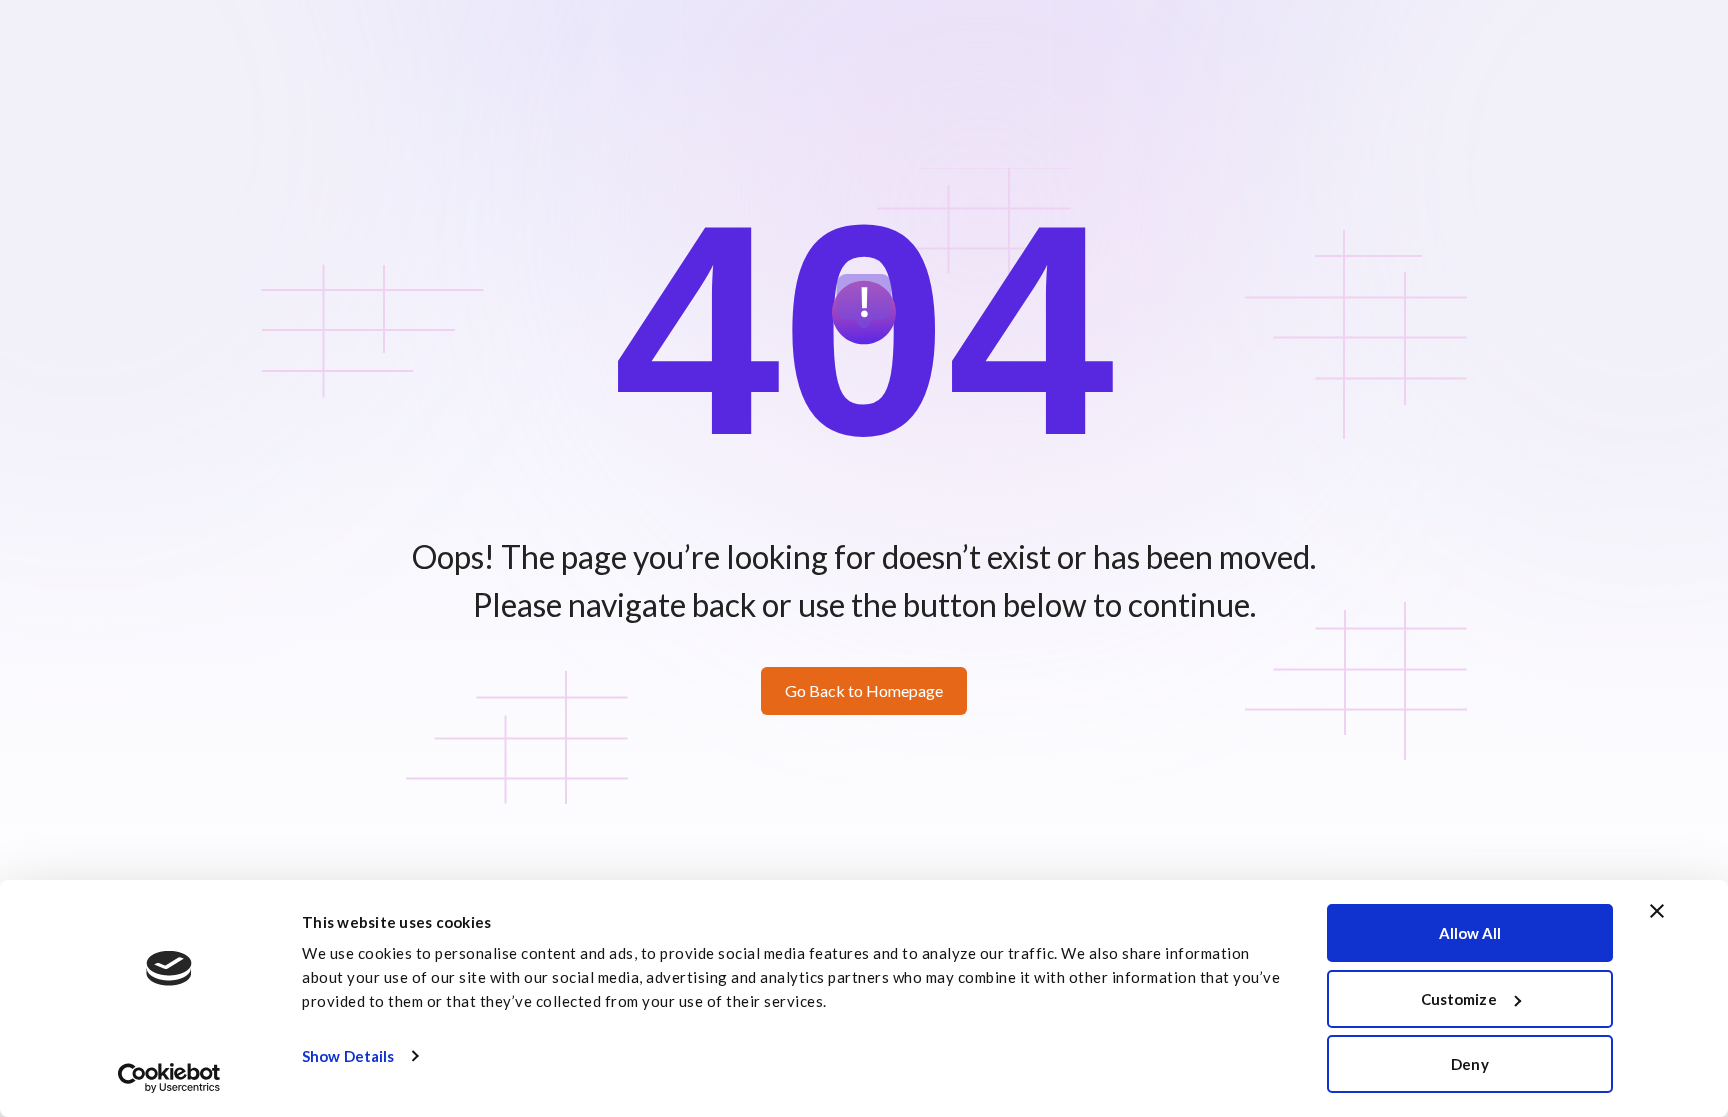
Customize (1459, 999)
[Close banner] (1657, 911)
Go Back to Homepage (864, 690)
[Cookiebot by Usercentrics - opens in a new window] (169, 1078)
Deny (1469, 1064)
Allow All (1470, 933)
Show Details (348, 1056)
